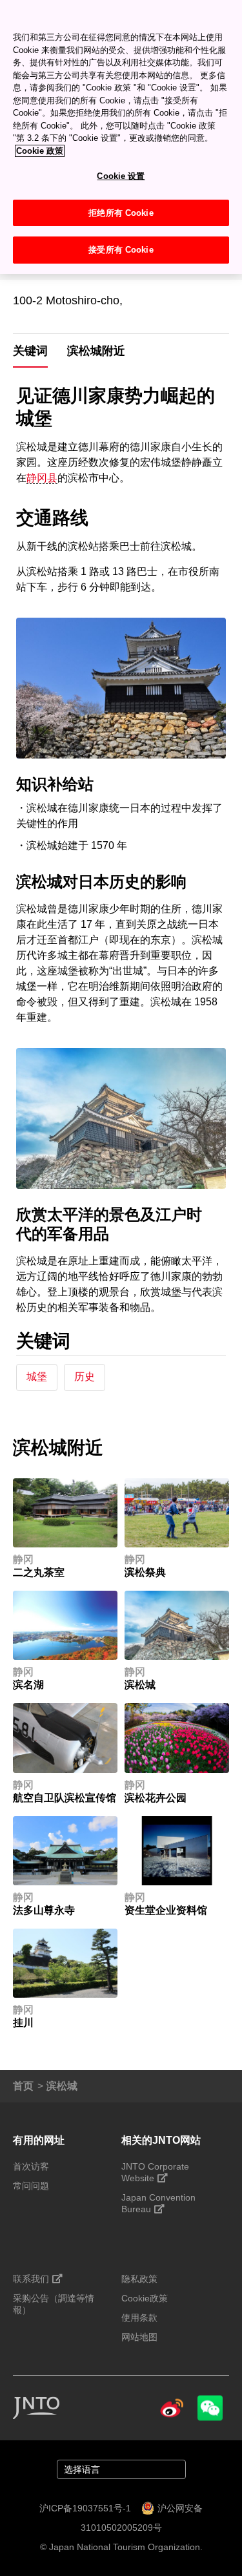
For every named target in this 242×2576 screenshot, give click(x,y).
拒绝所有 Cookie (121, 213)
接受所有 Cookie (121, 250)
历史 (85, 1377)
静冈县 (42, 478)
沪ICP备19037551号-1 (85, 2508)
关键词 (30, 351)
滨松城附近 (96, 351)
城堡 (37, 1377)
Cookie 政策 (40, 151)
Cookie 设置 (121, 176)
